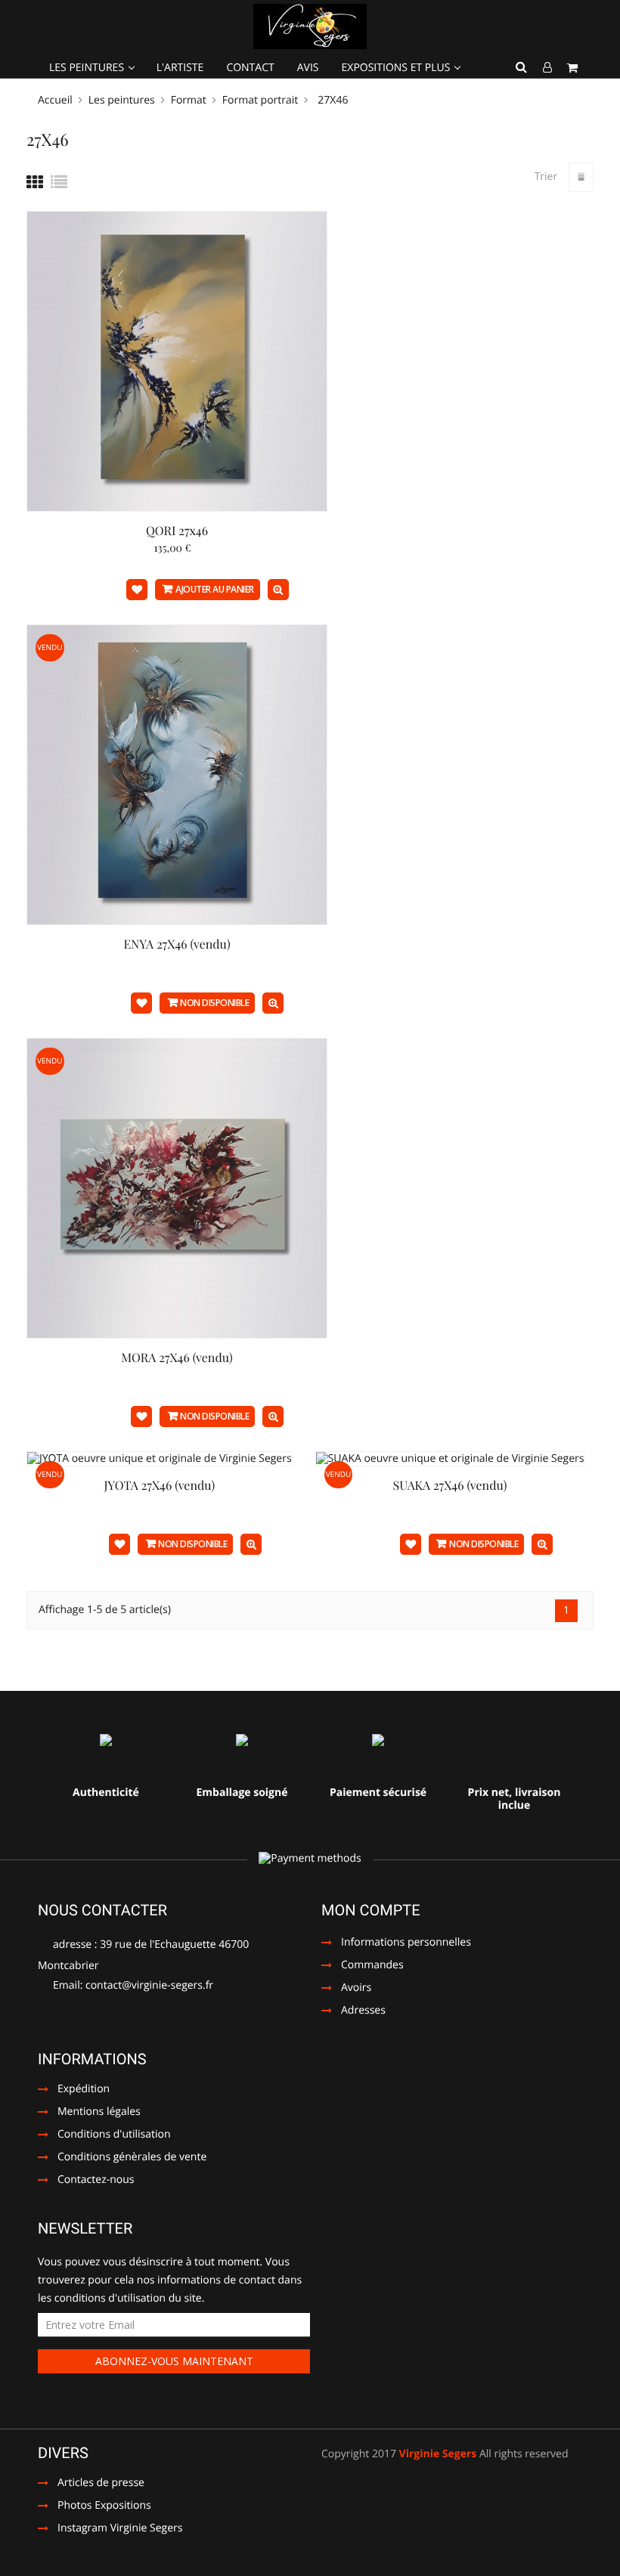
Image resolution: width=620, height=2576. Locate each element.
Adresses (363, 2011)
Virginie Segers (438, 2454)
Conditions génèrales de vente (132, 2158)
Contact (250, 68)
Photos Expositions (95, 2506)
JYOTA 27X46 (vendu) (159, 1486)
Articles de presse (91, 2484)
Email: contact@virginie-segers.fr (132, 1985)
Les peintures (88, 68)
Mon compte (371, 1910)
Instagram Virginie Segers (110, 2529)
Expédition (84, 2090)
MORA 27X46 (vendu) (177, 1358)
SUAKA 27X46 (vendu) (450, 1486)
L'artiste (180, 68)
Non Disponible (214, 1003)
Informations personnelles (406, 1943)
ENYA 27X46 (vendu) (177, 944)
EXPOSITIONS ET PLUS (398, 68)
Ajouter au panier (215, 589)
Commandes (372, 1966)
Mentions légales (99, 2113)
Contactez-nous (96, 2181)
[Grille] (35, 182)
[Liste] (59, 182)
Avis (308, 68)
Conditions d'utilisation (114, 2135)
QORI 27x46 (177, 531)
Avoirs (356, 1989)
